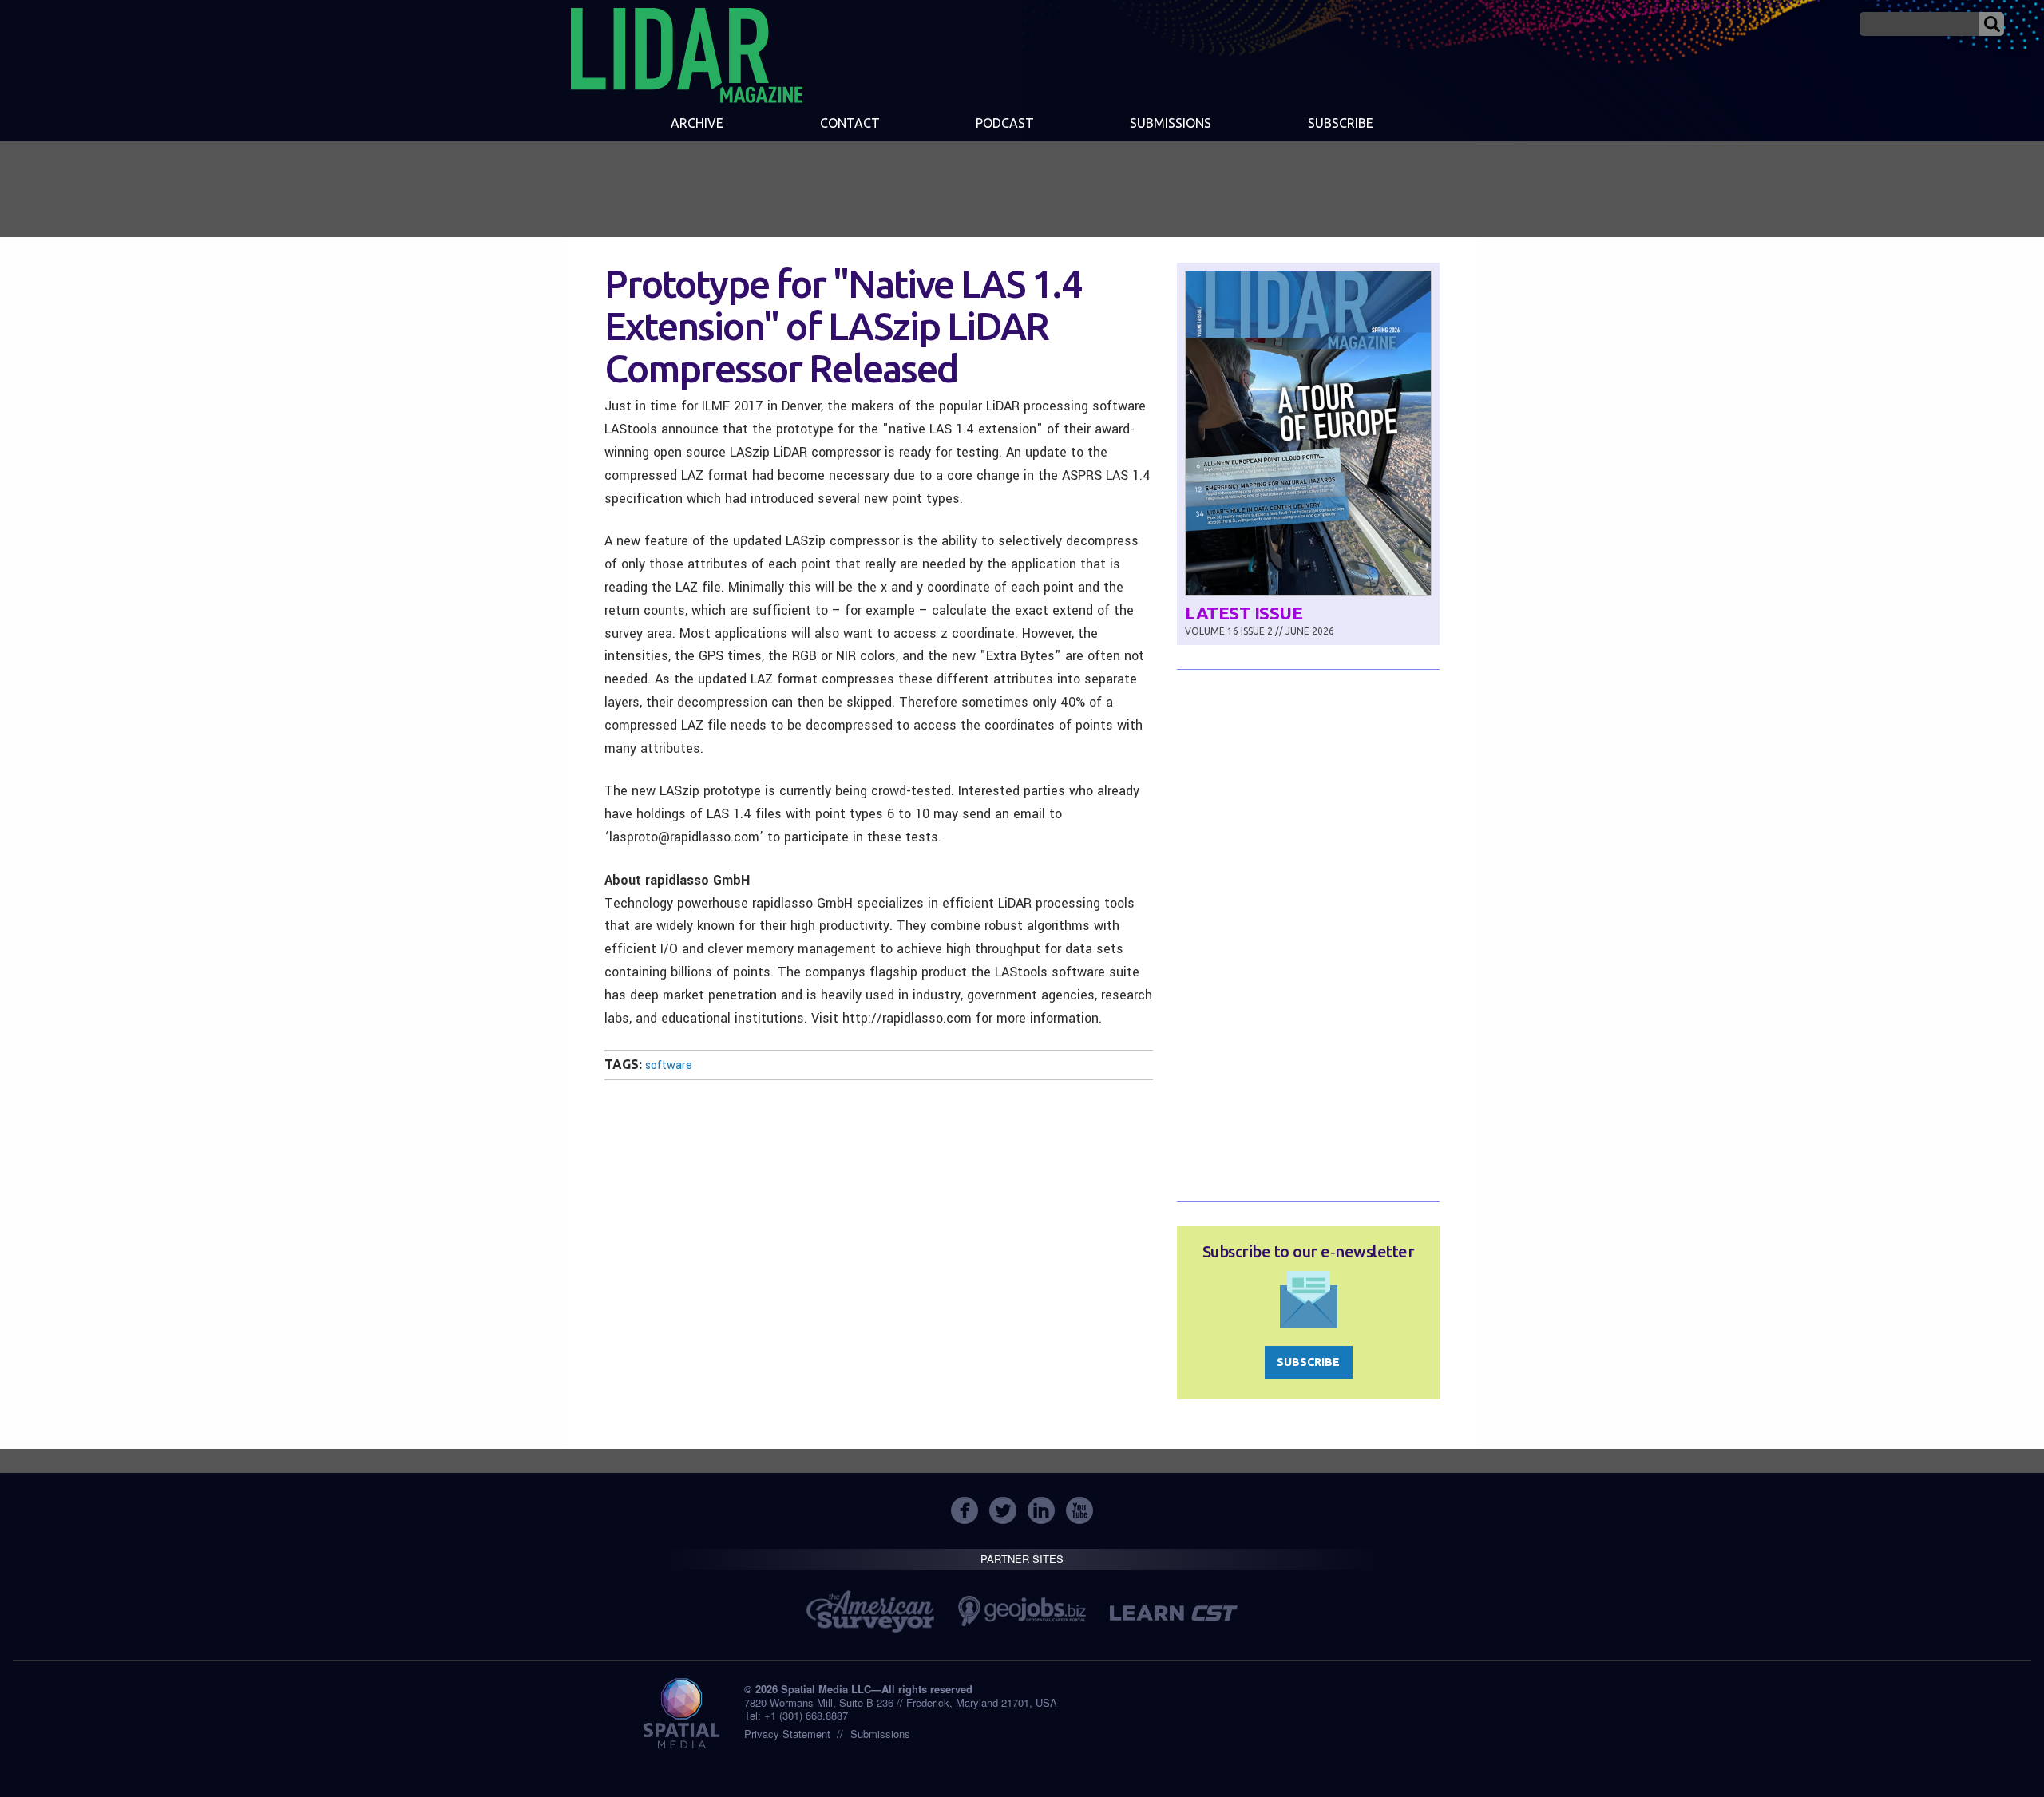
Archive (697, 123)
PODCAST (1005, 123)
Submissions (880, 1734)
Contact (850, 123)
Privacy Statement (787, 1734)
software (669, 1065)
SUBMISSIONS (1171, 123)
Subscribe (1341, 123)
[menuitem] (697, 125)
